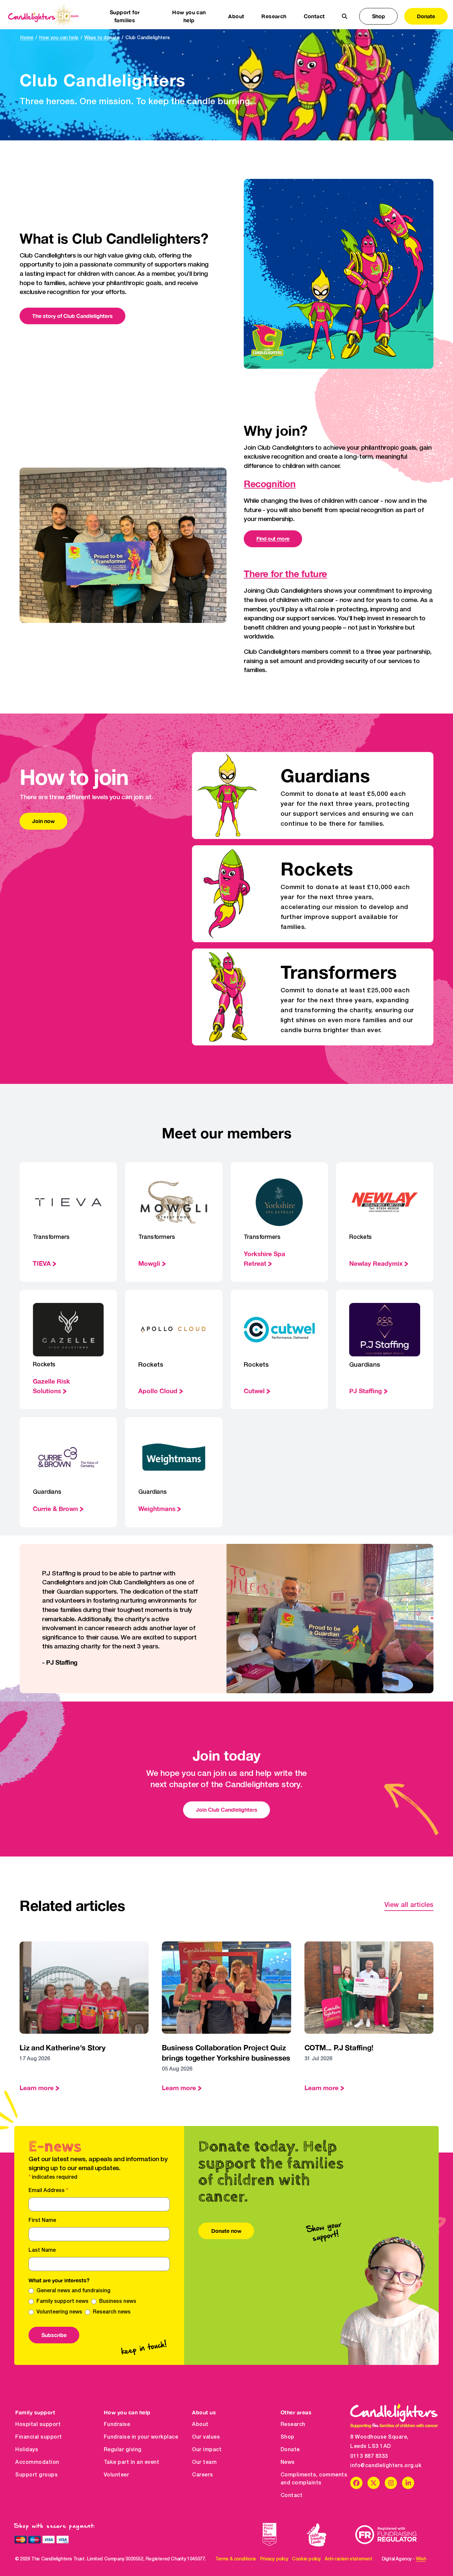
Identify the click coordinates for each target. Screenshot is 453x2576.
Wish (421, 2559)
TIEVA (42, 1263)
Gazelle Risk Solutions (51, 1386)
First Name (42, 2221)
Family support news (63, 2302)
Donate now (226, 2231)
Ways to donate (102, 38)
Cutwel (254, 1391)
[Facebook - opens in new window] (356, 2483)
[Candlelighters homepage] (43, 16)
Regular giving (123, 2450)
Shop (379, 16)
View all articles (409, 1905)
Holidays (27, 2450)
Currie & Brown (55, 1509)
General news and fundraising (73, 2291)
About (200, 2425)
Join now (43, 821)
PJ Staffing (366, 1391)
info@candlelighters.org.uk (386, 2466)
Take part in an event (132, 2462)
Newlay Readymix (376, 1263)
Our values (206, 2437)
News (288, 2462)
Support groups (36, 2475)
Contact (314, 16)
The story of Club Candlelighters (72, 316)
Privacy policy (274, 2559)
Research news (112, 2312)
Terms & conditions (236, 2559)
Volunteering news (59, 2312)
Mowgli (149, 1263)
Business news (118, 2302)
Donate (426, 16)
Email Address (48, 2191)
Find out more (273, 538)
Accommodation (37, 2462)
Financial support (39, 2437)
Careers (203, 2475)
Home (27, 38)
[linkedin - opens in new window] (408, 2483)
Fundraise (117, 2425)
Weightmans (157, 1509)
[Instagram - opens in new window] (391, 2483)
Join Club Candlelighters (227, 1810)
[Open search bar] (345, 16)
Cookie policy (306, 2559)
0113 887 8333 (369, 2457)
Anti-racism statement (349, 2559)
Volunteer (117, 2475)
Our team (204, 2462)
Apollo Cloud (158, 1391)
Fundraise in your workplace (141, 2437)
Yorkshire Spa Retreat (264, 1258)
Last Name (42, 2250)
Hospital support (38, 2425)
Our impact (207, 2450)
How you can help (59, 38)
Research (293, 2425)
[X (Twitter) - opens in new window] (374, 2483)
